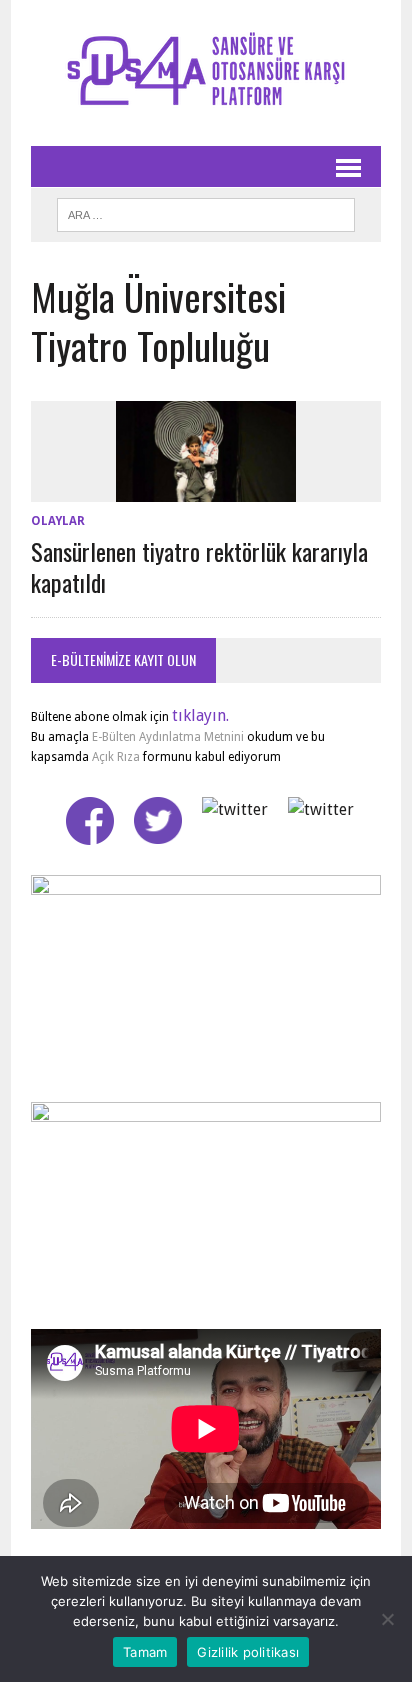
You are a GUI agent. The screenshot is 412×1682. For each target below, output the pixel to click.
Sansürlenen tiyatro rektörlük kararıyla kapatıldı (199, 566)
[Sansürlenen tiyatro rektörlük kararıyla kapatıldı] (206, 489)
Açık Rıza (114, 757)
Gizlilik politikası (248, 1652)
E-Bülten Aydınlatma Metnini (168, 737)
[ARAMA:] (205, 212)
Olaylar (58, 521)
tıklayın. (200, 715)
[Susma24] (206, 73)
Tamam (145, 1652)
